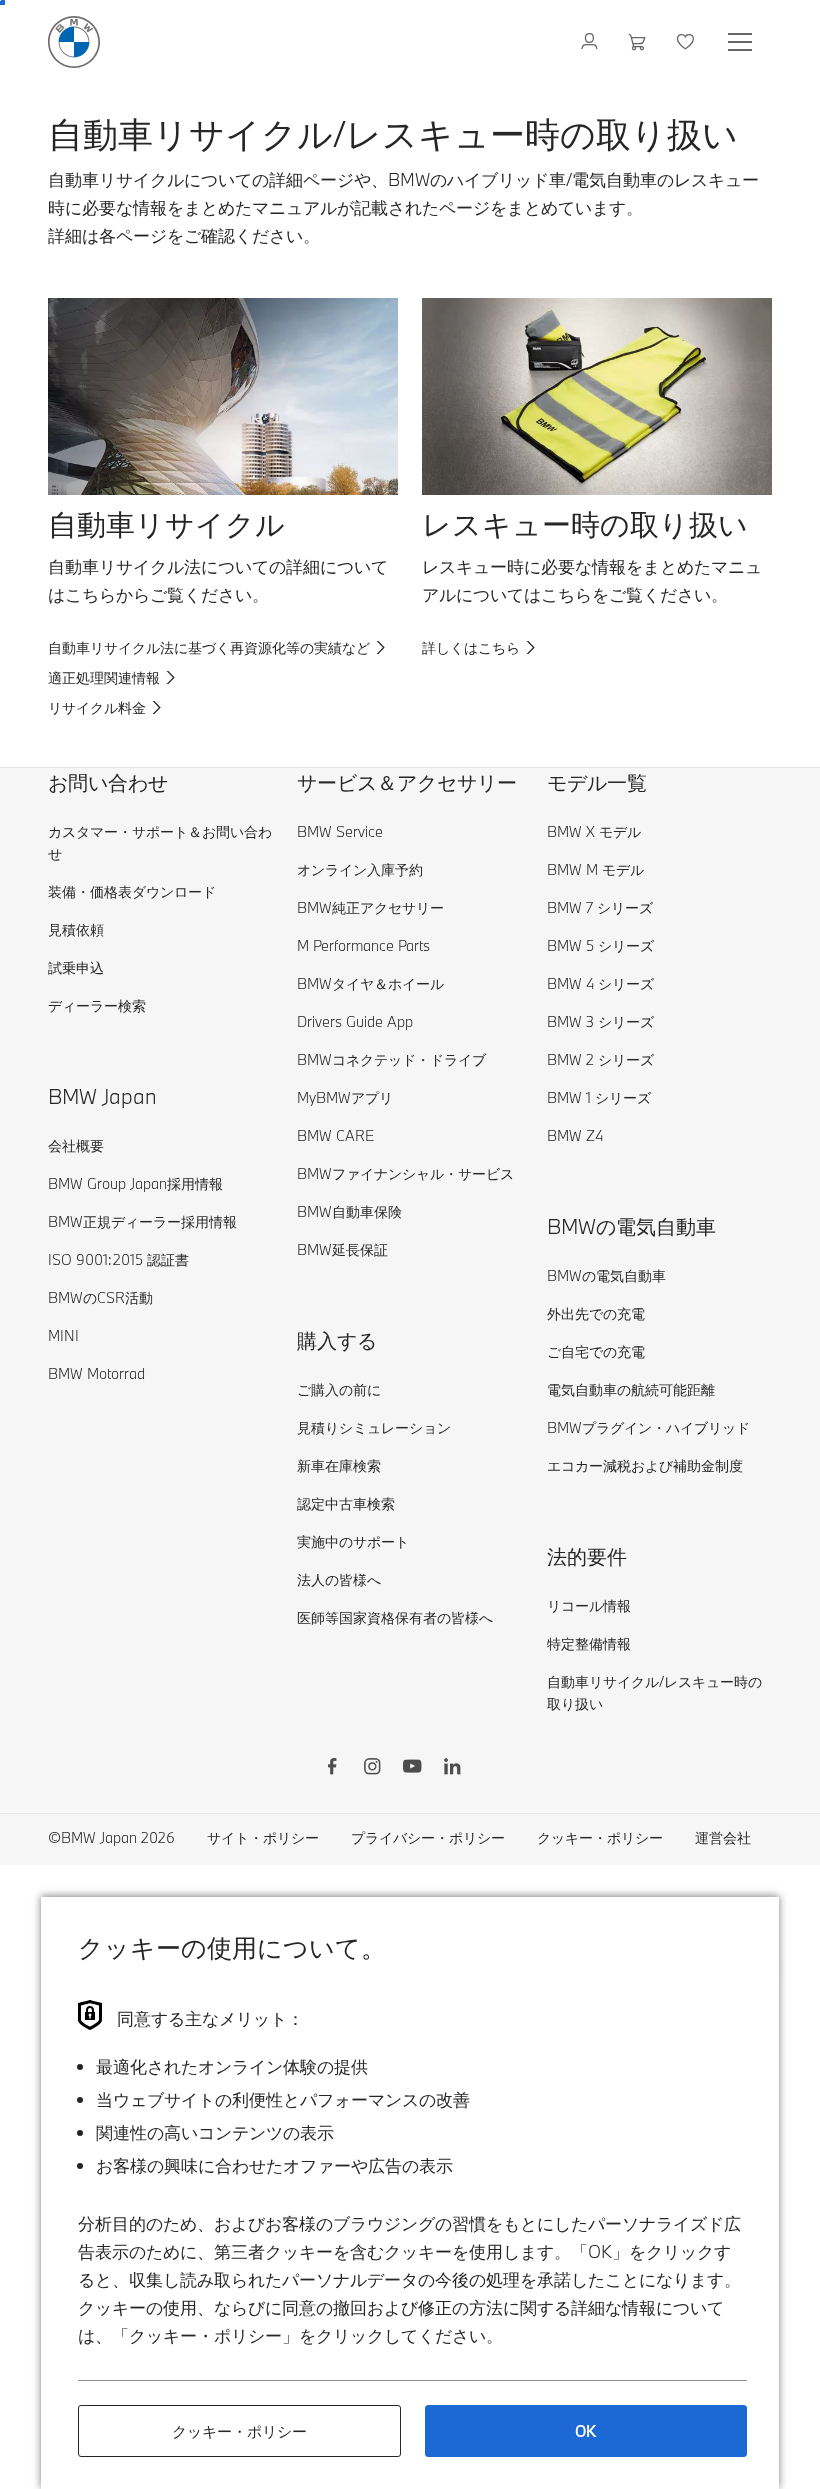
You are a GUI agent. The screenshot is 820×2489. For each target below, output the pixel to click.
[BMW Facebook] (332, 1769)
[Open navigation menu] (742, 42)
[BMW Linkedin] (452, 1769)
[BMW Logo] (74, 42)
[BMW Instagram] (372, 1769)
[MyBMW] (591, 42)
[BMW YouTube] (412, 1769)
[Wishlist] (687, 42)
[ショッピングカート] (639, 42)
